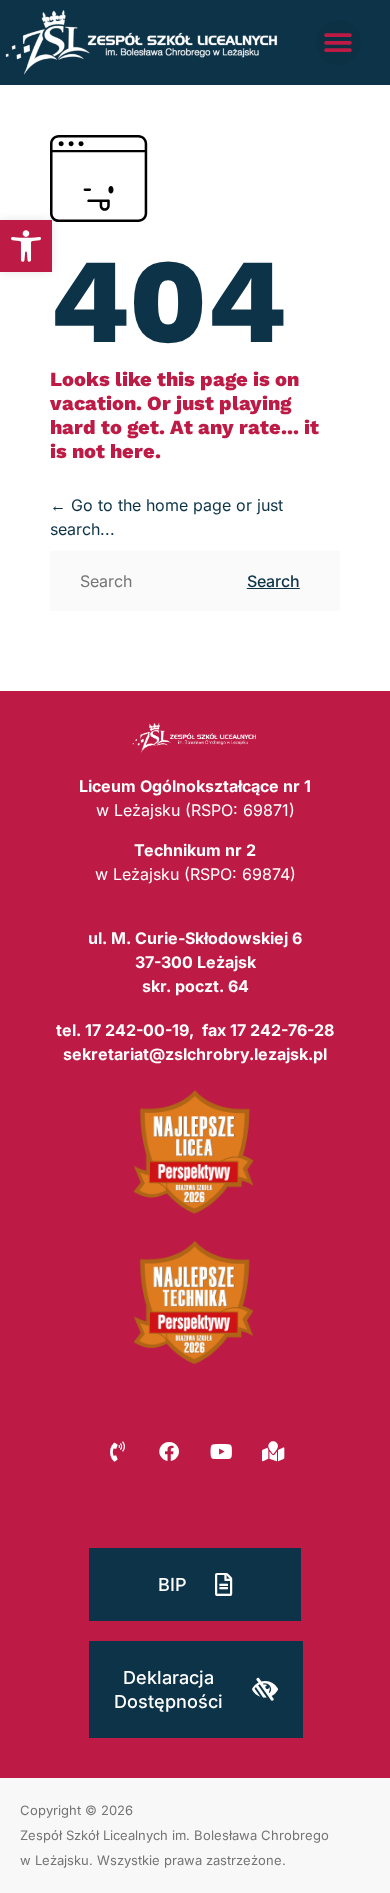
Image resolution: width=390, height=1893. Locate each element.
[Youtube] (221, 1452)
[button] (26, 246)
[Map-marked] (273, 1452)
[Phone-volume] (117, 1452)
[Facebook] (169, 1452)
